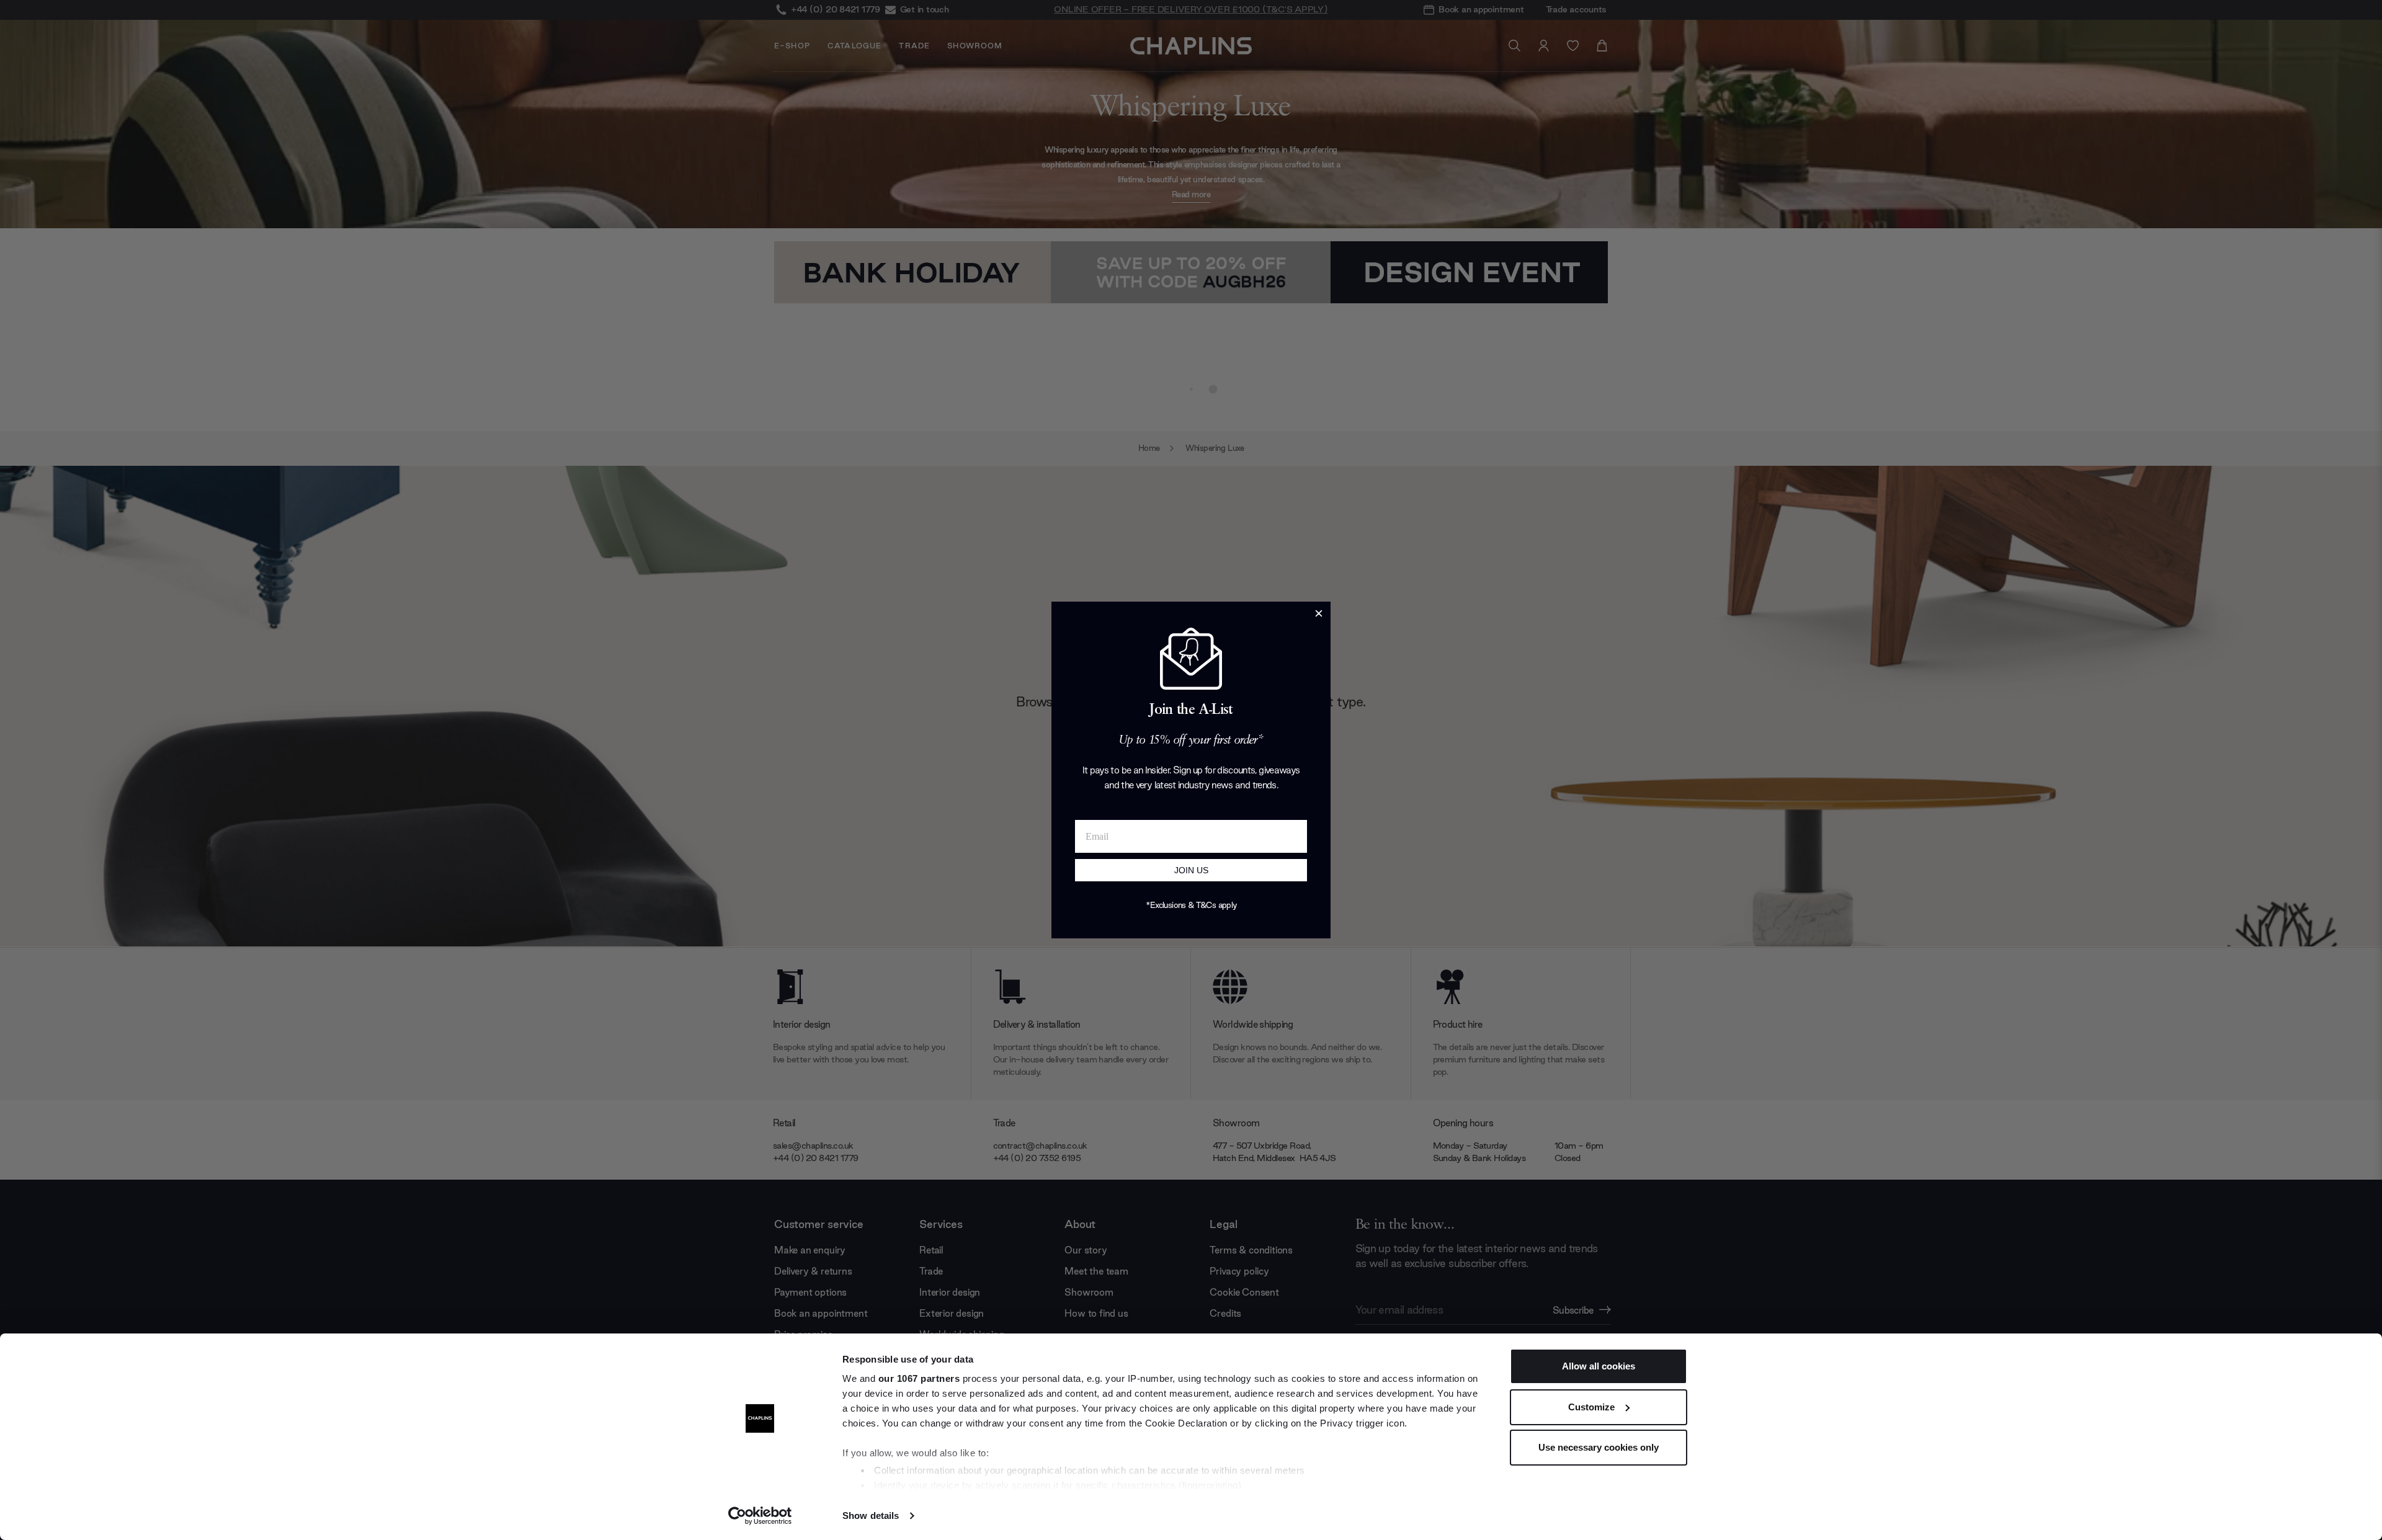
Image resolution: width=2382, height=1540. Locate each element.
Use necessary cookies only (1599, 1447)
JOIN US (1191, 870)
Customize (1591, 1407)
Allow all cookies (1599, 1366)
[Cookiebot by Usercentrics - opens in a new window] (760, 1516)
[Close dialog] (1319, 613)
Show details (871, 1516)
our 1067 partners (919, 1378)
